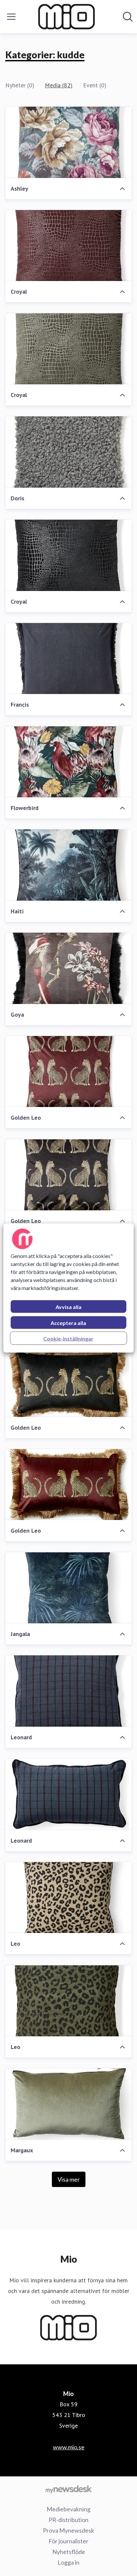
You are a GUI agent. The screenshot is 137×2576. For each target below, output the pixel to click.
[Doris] (68, 452)
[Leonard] (68, 1691)
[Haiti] (68, 865)
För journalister (68, 2541)
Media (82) (59, 85)
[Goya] (68, 968)
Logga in (68, 2562)
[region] (68, 1288)
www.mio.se (69, 2447)
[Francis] (68, 659)
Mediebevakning (68, 2509)
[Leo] (68, 1898)
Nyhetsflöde (69, 2552)
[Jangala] (68, 1588)
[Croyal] (68, 246)
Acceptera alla (68, 1323)
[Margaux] (68, 2104)
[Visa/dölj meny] (11, 17)
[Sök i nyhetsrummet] (128, 17)
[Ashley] (68, 142)
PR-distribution (68, 2520)
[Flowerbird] (68, 762)
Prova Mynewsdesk (68, 2530)
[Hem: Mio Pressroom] (67, 17)
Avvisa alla (68, 1307)
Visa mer (69, 2179)
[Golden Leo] (68, 1072)
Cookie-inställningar (68, 1338)
